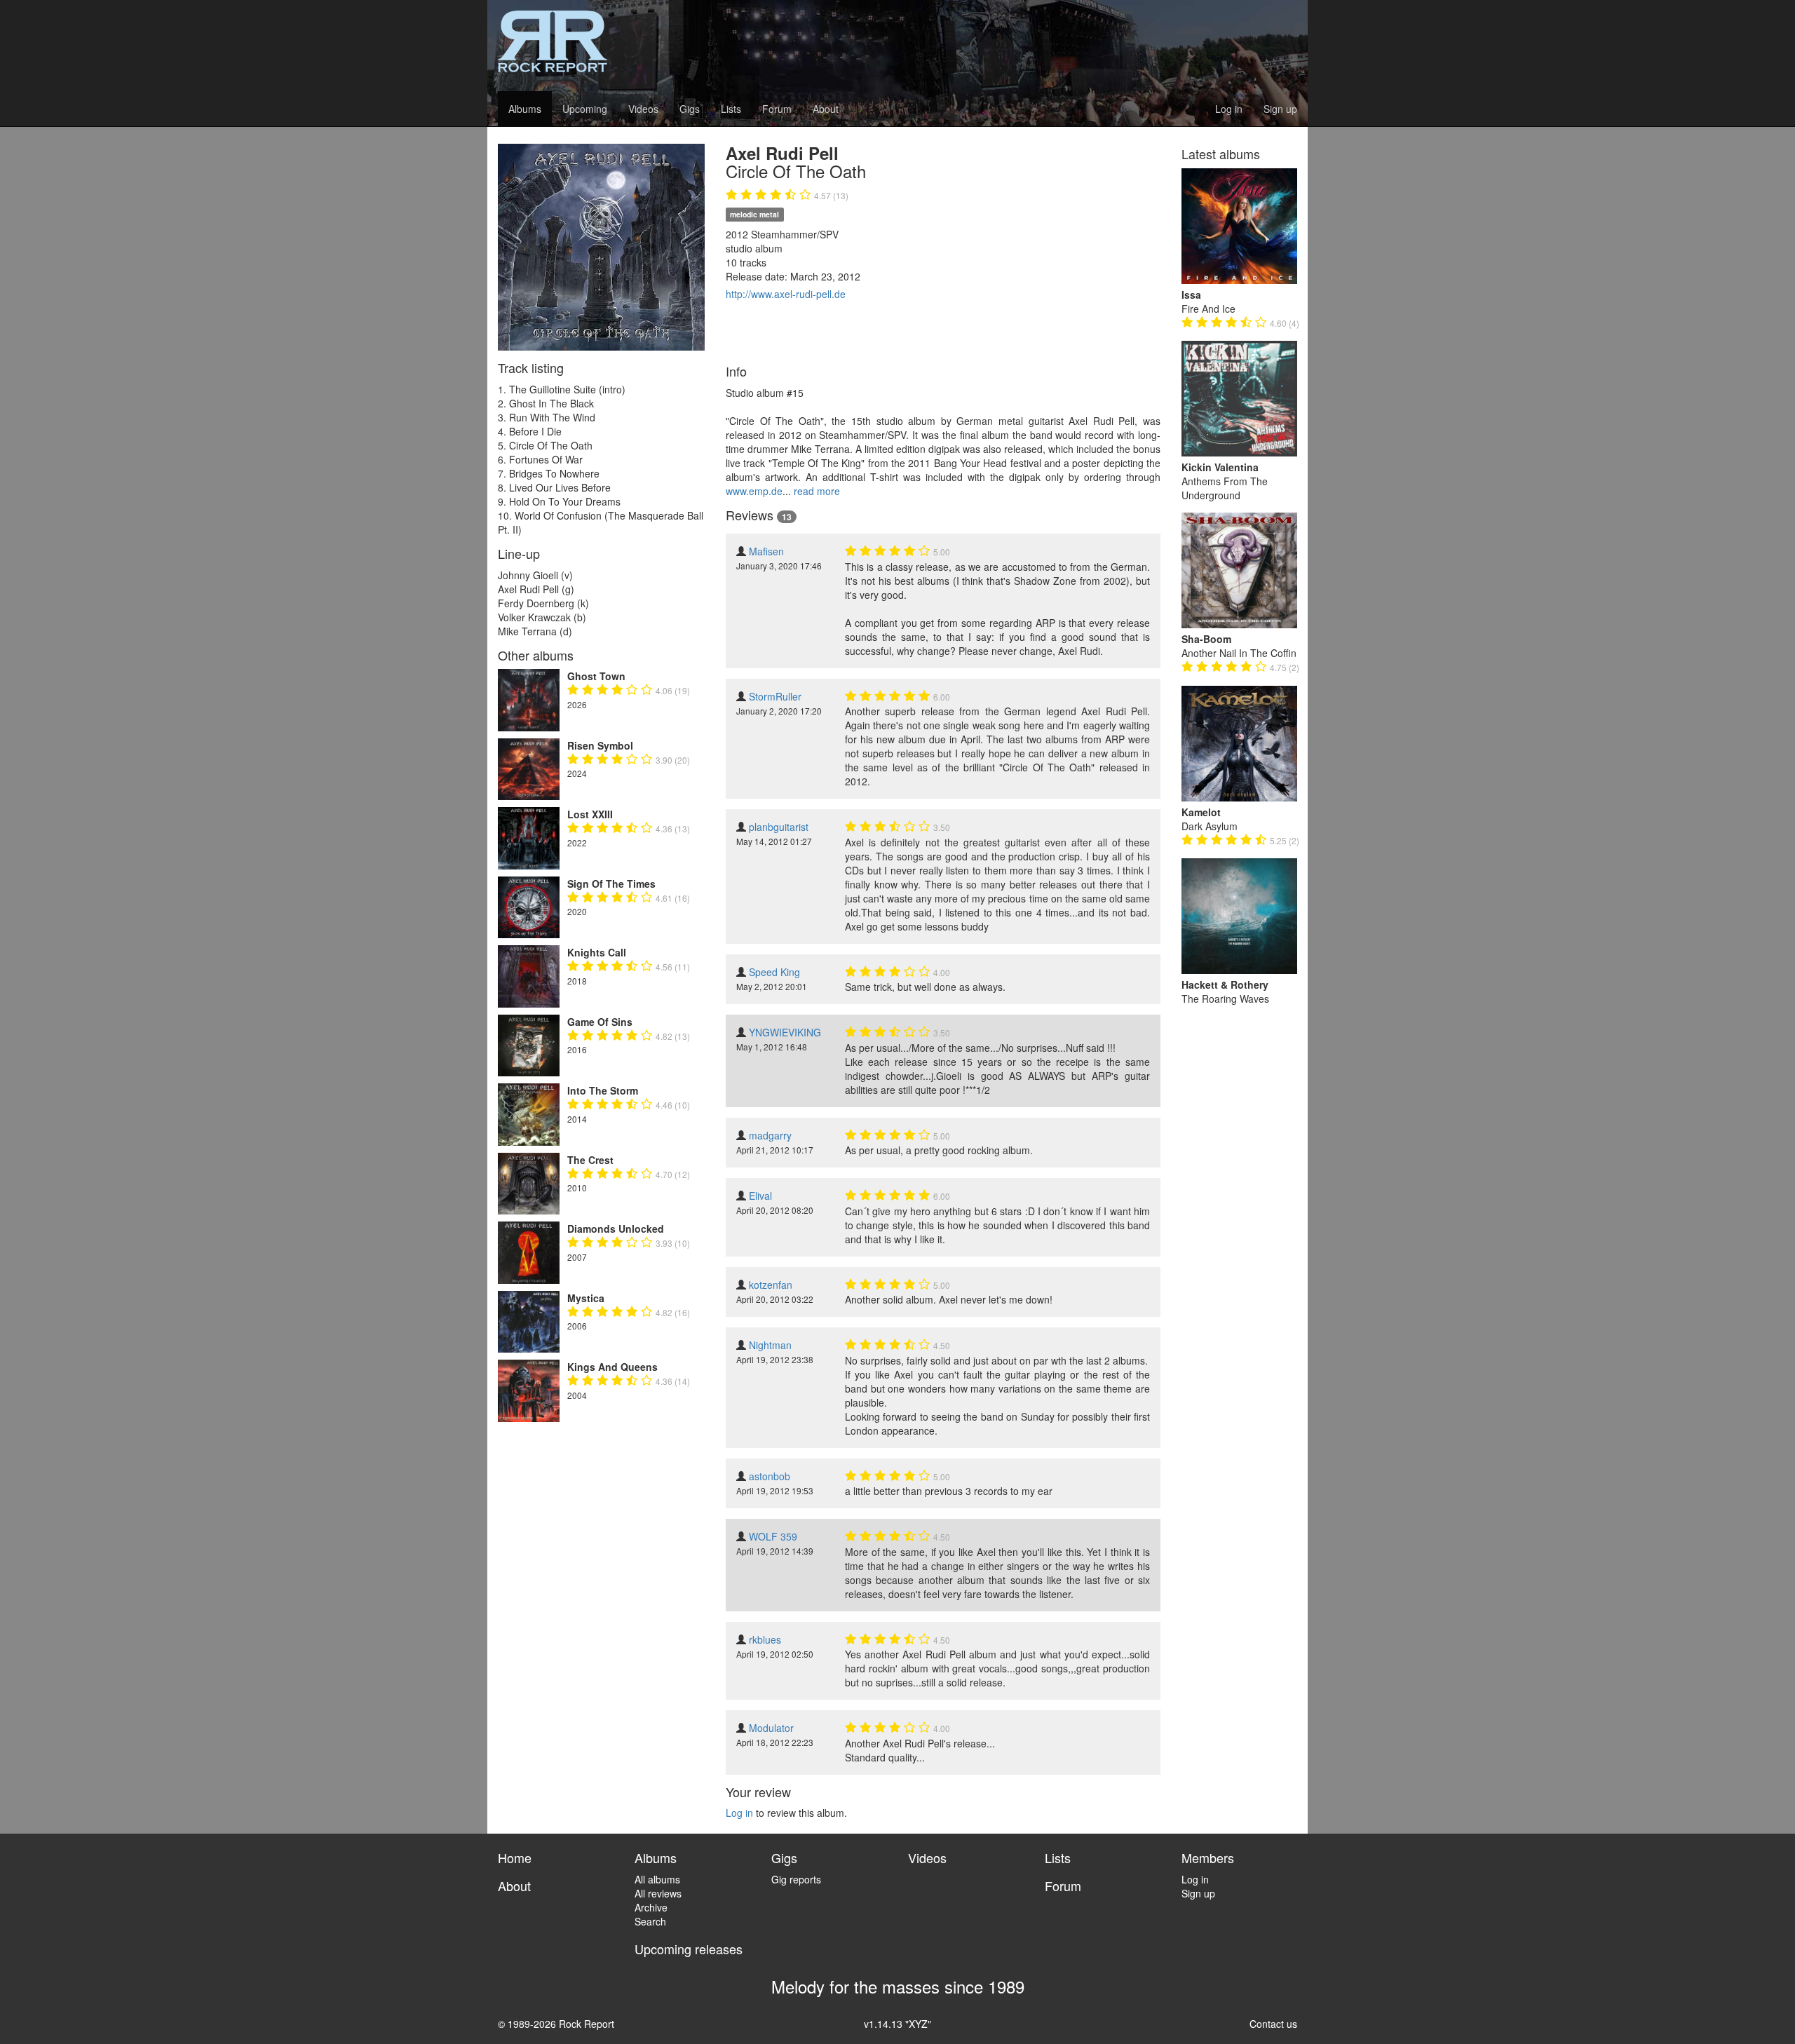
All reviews (658, 1893)
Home (515, 1857)
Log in (1229, 109)
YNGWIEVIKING (785, 1032)
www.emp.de (754, 491)
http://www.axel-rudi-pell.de (786, 294)
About (826, 109)
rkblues (765, 1639)
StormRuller (775, 696)
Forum (777, 109)
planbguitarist (779, 827)
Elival (760, 1196)
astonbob (770, 1476)
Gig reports (796, 1879)
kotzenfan (771, 1285)
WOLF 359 (773, 1536)
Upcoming (585, 109)
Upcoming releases (689, 1949)
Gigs (690, 109)
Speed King (774, 972)
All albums (657, 1879)
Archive (651, 1907)
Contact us (1273, 2024)
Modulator (771, 1728)
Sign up (1280, 109)
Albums (525, 109)
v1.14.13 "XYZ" (897, 2024)
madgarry (770, 1135)
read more (817, 491)
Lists (731, 109)
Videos (643, 109)
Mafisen (766, 551)
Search (650, 1921)
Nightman (770, 1345)
